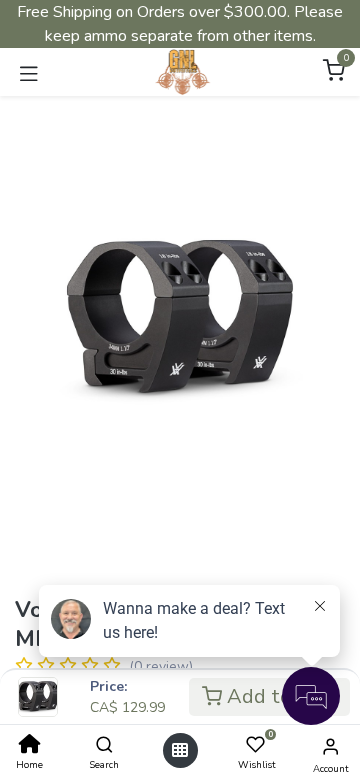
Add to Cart (279, 696)
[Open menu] (180, 750)
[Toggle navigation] (29, 72)
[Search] (104, 746)
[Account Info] (330, 747)
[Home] (30, 746)
